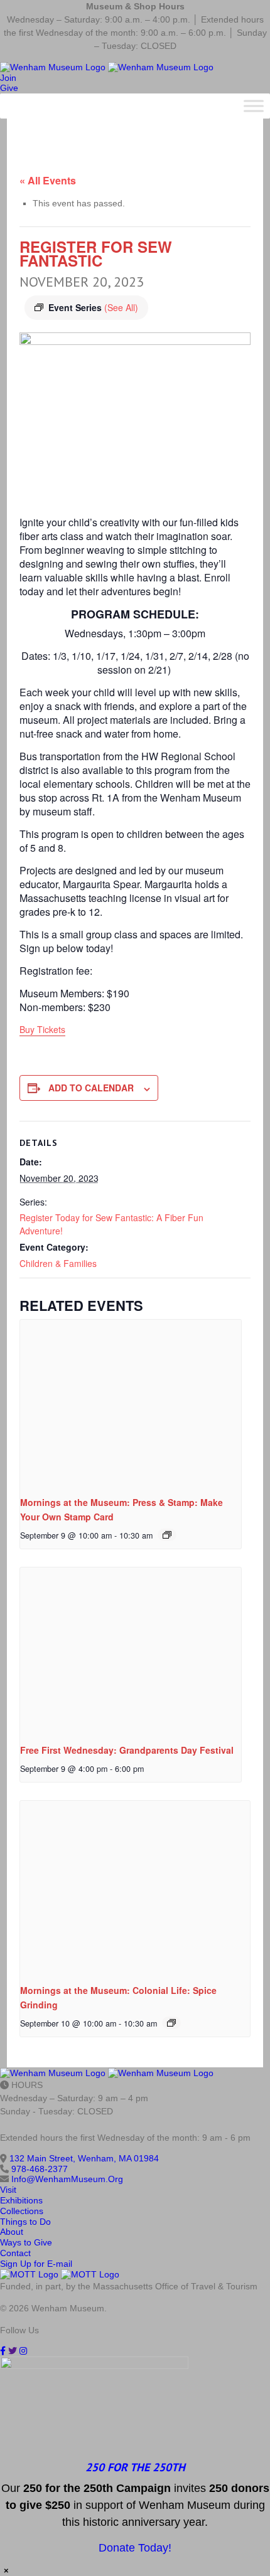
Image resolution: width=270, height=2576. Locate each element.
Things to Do (25, 2222)
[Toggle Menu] (254, 106)
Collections (22, 2211)
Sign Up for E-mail (36, 2264)
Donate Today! (135, 2548)
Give (9, 88)
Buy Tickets (42, 1029)
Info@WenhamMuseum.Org (67, 2179)
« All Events (48, 180)
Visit (8, 2190)
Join (8, 78)
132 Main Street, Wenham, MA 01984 (84, 2158)
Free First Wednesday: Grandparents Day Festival (127, 1750)
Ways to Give (26, 2242)
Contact (15, 2253)
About (12, 2232)
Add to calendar (91, 1088)
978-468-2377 (40, 2169)
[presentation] (131, 1402)
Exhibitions (21, 2200)
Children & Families (58, 1263)
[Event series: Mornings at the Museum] (167, 1535)
